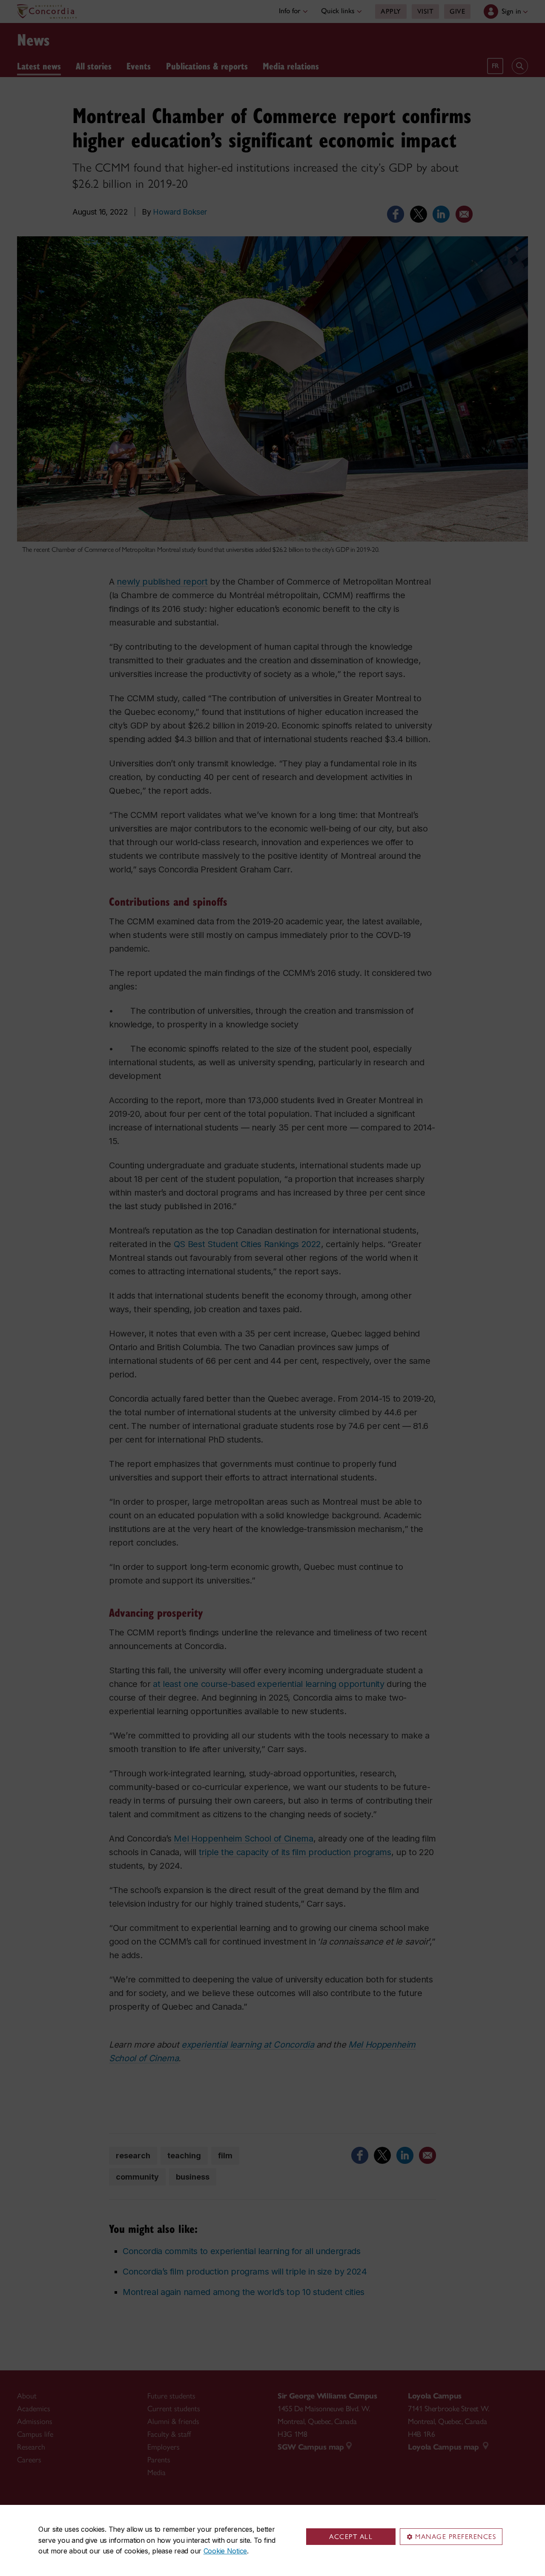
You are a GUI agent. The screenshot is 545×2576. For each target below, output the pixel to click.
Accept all (351, 2537)
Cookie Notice (225, 2551)
